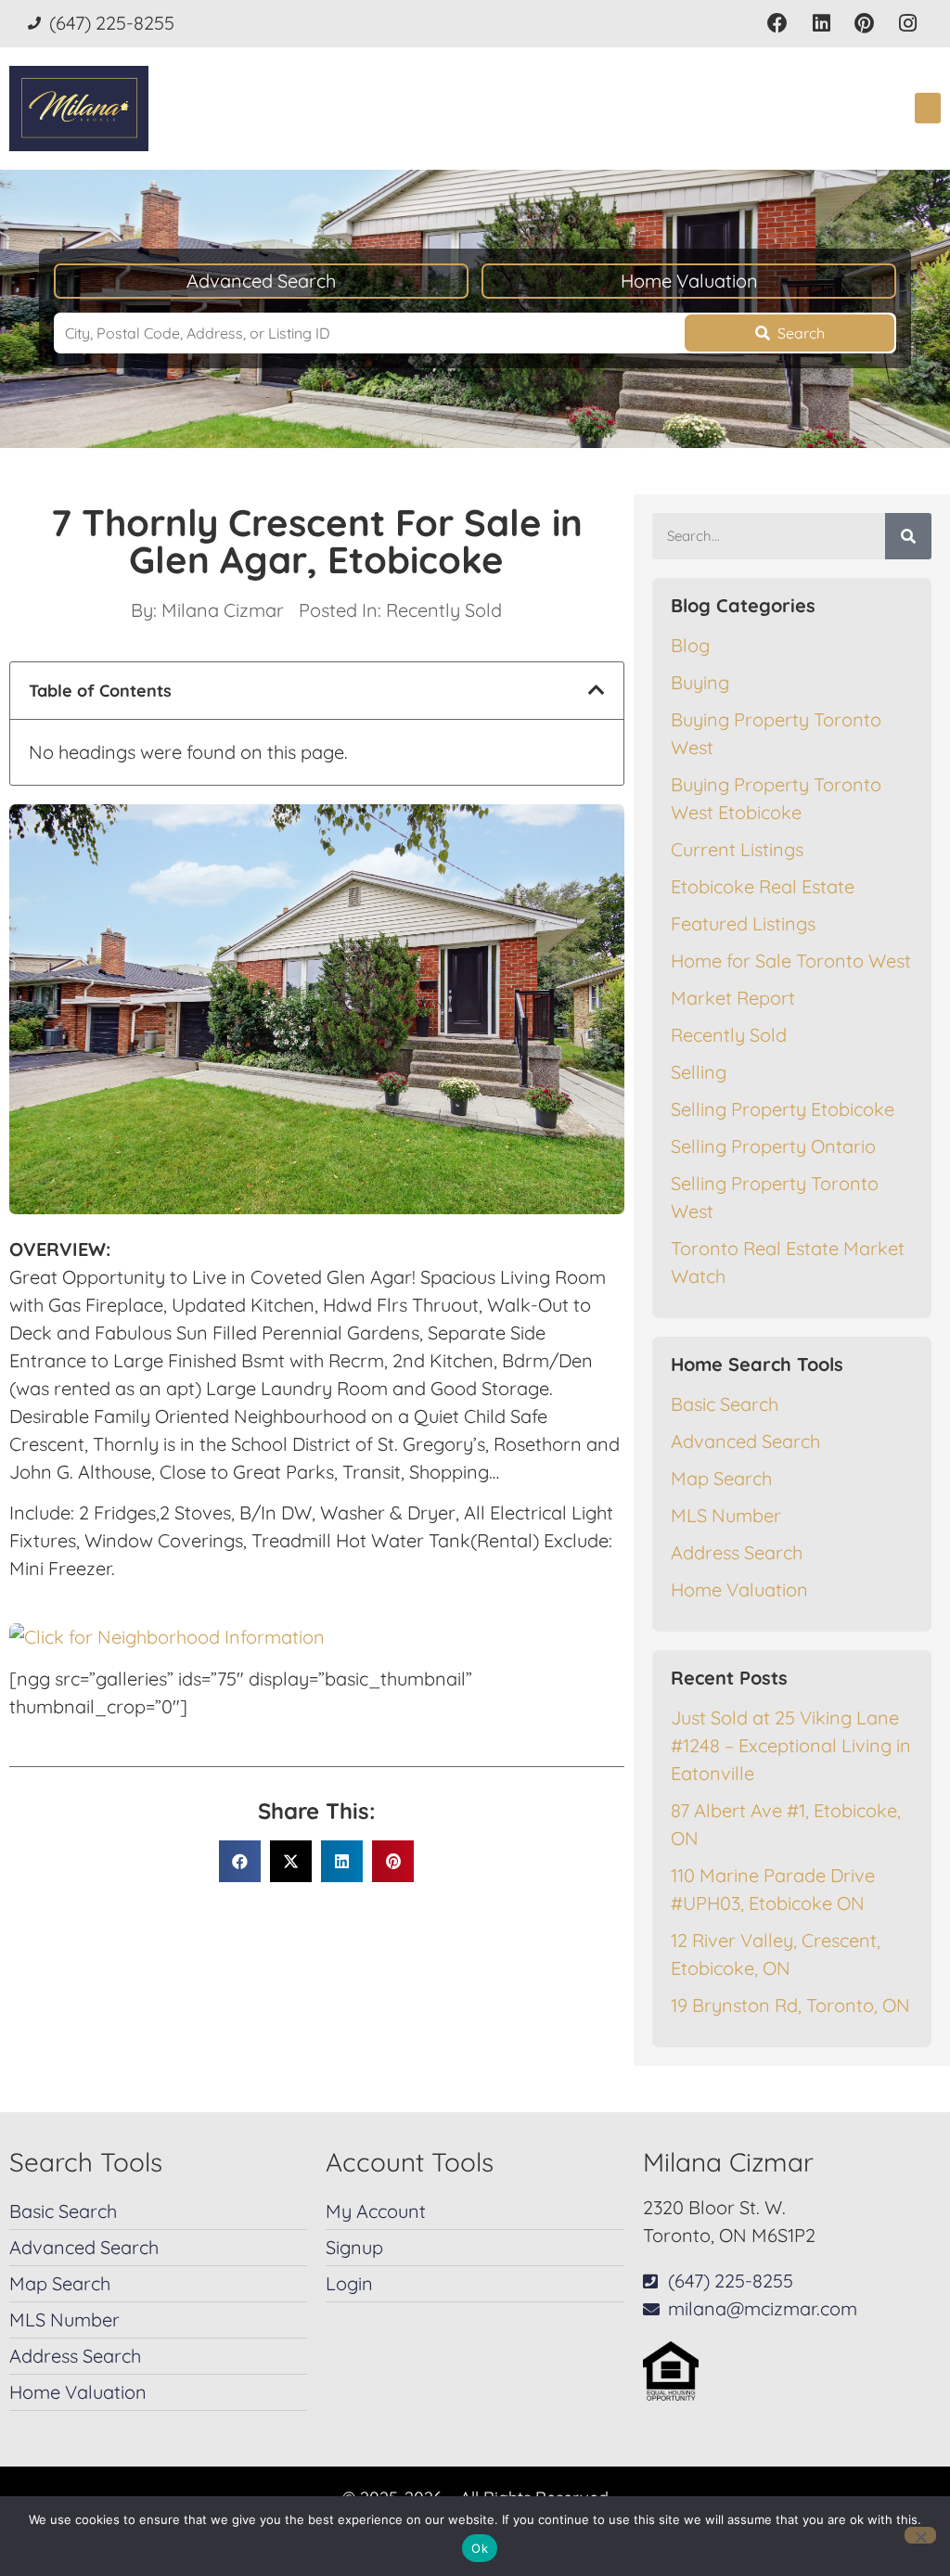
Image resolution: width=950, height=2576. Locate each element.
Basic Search (725, 1404)
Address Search (737, 1552)
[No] (920, 2535)
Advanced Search (261, 281)
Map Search (721, 1478)
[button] (928, 108)
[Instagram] (908, 24)
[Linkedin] (822, 24)
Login (349, 2283)
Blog (690, 645)
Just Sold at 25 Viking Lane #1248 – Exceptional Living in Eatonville (791, 1745)
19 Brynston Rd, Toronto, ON (790, 2005)
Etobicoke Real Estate (763, 886)
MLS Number (726, 1515)
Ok (480, 2548)
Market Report (733, 998)
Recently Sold (444, 610)
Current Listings (737, 849)
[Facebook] (778, 24)
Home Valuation (689, 281)
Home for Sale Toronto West (791, 961)
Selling (699, 1072)
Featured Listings (743, 923)
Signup (354, 2247)
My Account (376, 2211)
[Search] (908, 536)
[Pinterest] (864, 24)
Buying (700, 682)
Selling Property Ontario (773, 1146)
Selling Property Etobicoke (783, 1109)
